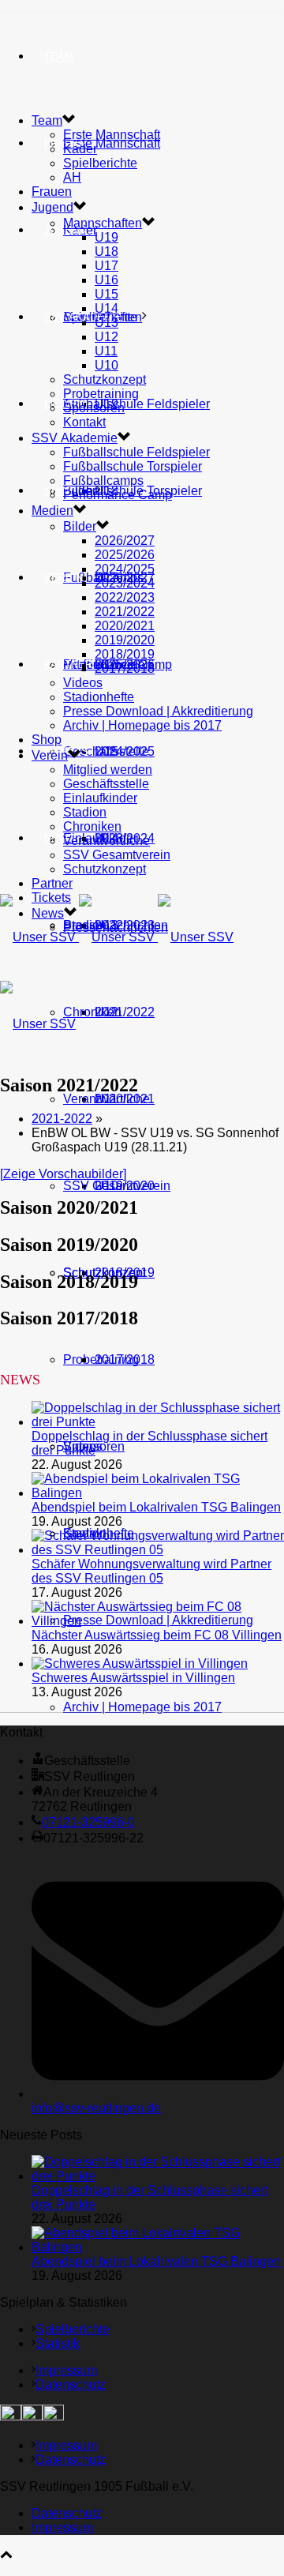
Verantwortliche (106, 1099)
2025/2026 (125, 555)
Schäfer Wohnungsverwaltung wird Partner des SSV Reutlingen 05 (151, 1571)
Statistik (58, 2343)
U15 (106, 294)
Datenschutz (71, 2384)
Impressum (66, 2370)
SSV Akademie (75, 438)
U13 (106, 323)
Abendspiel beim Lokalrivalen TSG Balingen (156, 1507)
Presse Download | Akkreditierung (158, 711)
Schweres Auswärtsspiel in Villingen (133, 1678)
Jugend (65, 230)
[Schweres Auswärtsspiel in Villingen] (140, 1664)
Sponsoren (94, 408)
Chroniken (92, 1012)
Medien (52, 511)
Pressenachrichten (116, 928)
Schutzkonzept (105, 379)
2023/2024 (125, 583)
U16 (106, 280)
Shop (59, 491)
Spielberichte (100, 163)
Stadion (85, 812)
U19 (106, 237)
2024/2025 (125, 569)
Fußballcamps (103, 481)
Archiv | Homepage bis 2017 (142, 1707)
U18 (106, 252)
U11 (106, 351)
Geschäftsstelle (106, 751)
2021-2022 (62, 1119)
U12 (106, 337)
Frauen (52, 192)
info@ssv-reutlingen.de (96, 2108)
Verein (64, 578)
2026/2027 (125, 541)
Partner (68, 665)
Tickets (51, 897)
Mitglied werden (108, 770)
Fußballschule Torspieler (133, 466)
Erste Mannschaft (112, 143)
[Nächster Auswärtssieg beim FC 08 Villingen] (158, 1621)
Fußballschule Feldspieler (136, 404)
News (60, 838)
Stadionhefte (99, 697)
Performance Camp (118, 495)
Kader (80, 149)
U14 (106, 308)
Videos (83, 683)
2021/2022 (125, 1012)
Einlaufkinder (100, 798)
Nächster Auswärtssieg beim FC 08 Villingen (157, 1635)
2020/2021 (125, 626)
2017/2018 (125, 1359)
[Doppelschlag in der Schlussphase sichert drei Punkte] (158, 1422)
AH (72, 177)
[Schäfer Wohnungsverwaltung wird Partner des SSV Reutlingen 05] (158, 1550)
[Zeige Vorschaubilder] (63, 1174)
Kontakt (84, 422)
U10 (106, 365)
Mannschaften (103, 223)
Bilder (80, 526)
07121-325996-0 (88, 1822)
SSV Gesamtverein (117, 1186)
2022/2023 (125, 597)
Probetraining (101, 394)
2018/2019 (125, 654)
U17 (106, 266)
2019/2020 (125, 640)
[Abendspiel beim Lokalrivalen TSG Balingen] (158, 1493)
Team (59, 56)
